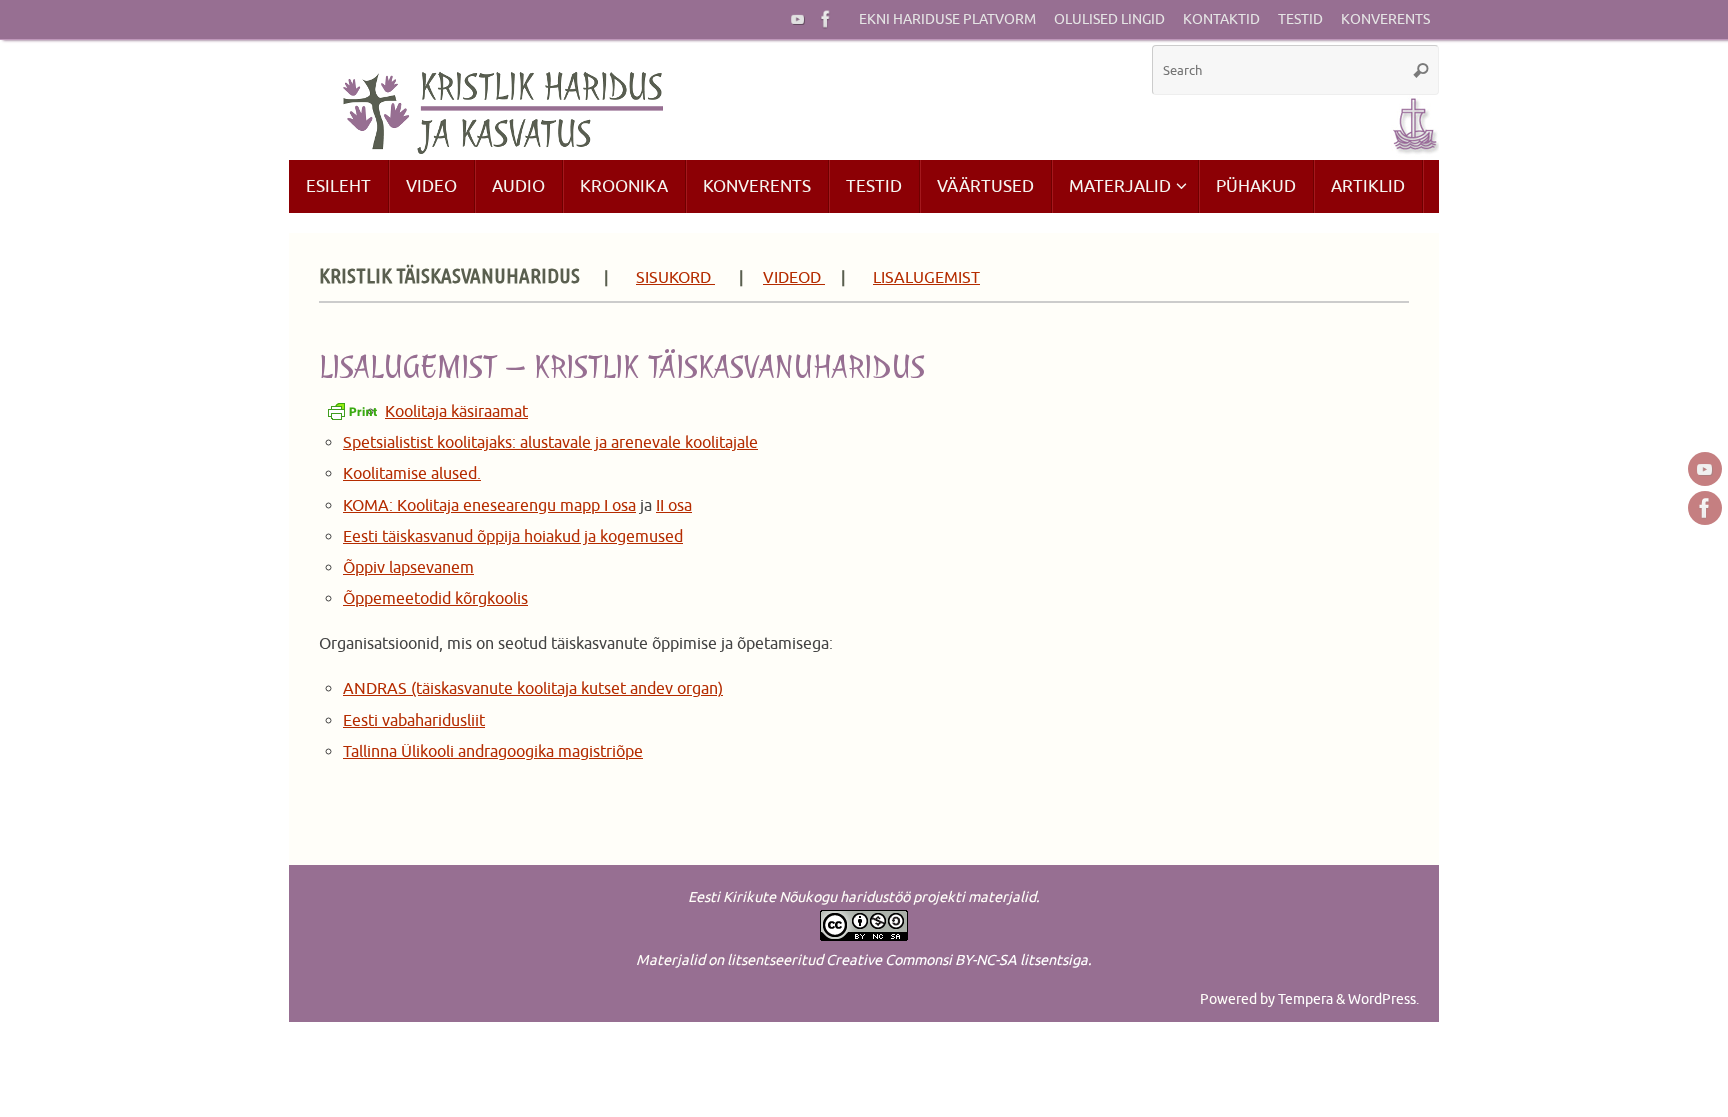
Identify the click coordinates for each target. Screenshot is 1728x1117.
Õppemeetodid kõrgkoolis (435, 599)
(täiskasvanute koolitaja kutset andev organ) (565, 689)
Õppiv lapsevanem (408, 568)
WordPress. (1383, 999)
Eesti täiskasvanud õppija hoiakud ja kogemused (513, 537)
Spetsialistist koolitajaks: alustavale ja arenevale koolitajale (550, 443)
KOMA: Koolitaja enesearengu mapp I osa (489, 506)
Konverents (1385, 19)
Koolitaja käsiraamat (456, 412)
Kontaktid (1221, 19)
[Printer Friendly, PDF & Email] (352, 410)
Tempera (1305, 999)
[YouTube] (798, 19)
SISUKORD (675, 278)
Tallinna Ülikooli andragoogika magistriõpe (493, 752)
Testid (1300, 19)
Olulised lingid (1109, 19)
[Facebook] (826, 19)
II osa (674, 506)
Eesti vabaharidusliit (414, 721)
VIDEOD (794, 278)
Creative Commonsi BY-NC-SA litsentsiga (957, 960)
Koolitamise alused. (412, 474)
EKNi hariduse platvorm (947, 19)
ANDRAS (375, 689)
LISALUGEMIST (926, 278)
